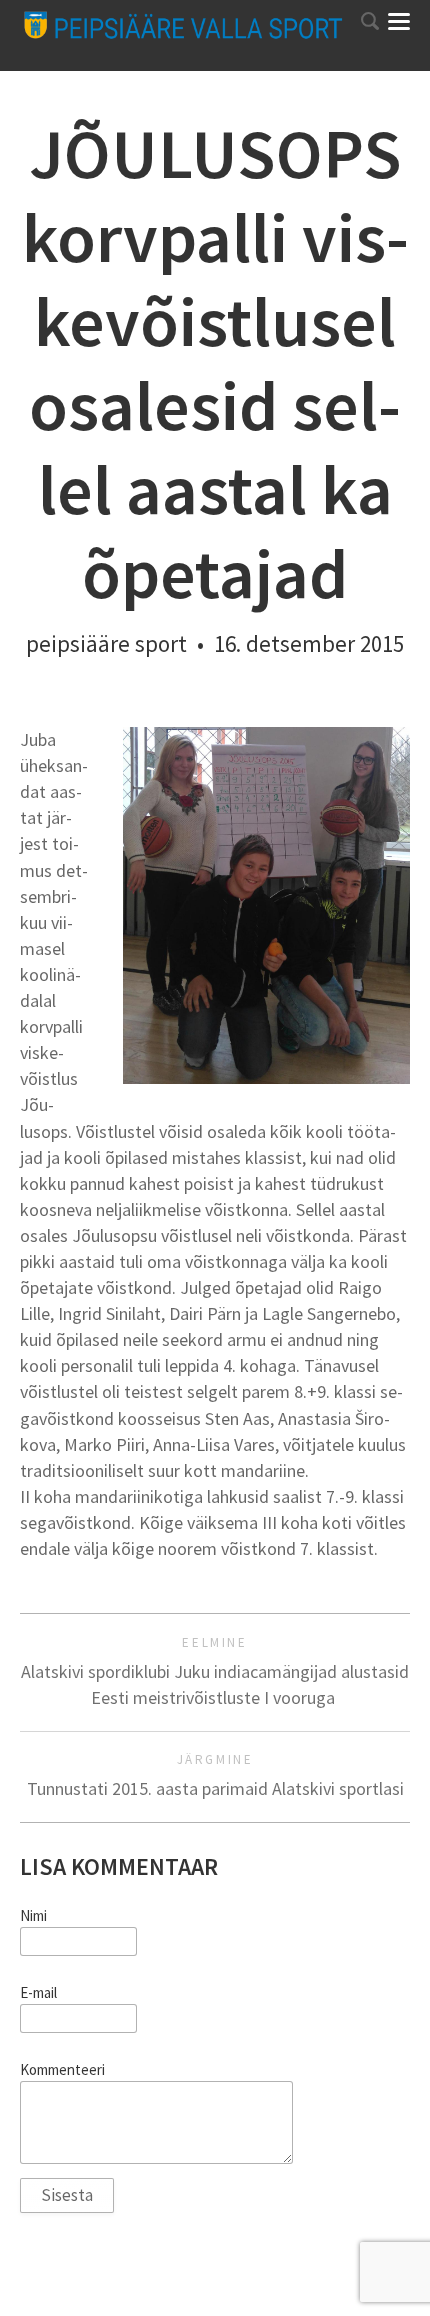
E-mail (38, 1993)
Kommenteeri (62, 2070)
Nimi (33, 1916)
